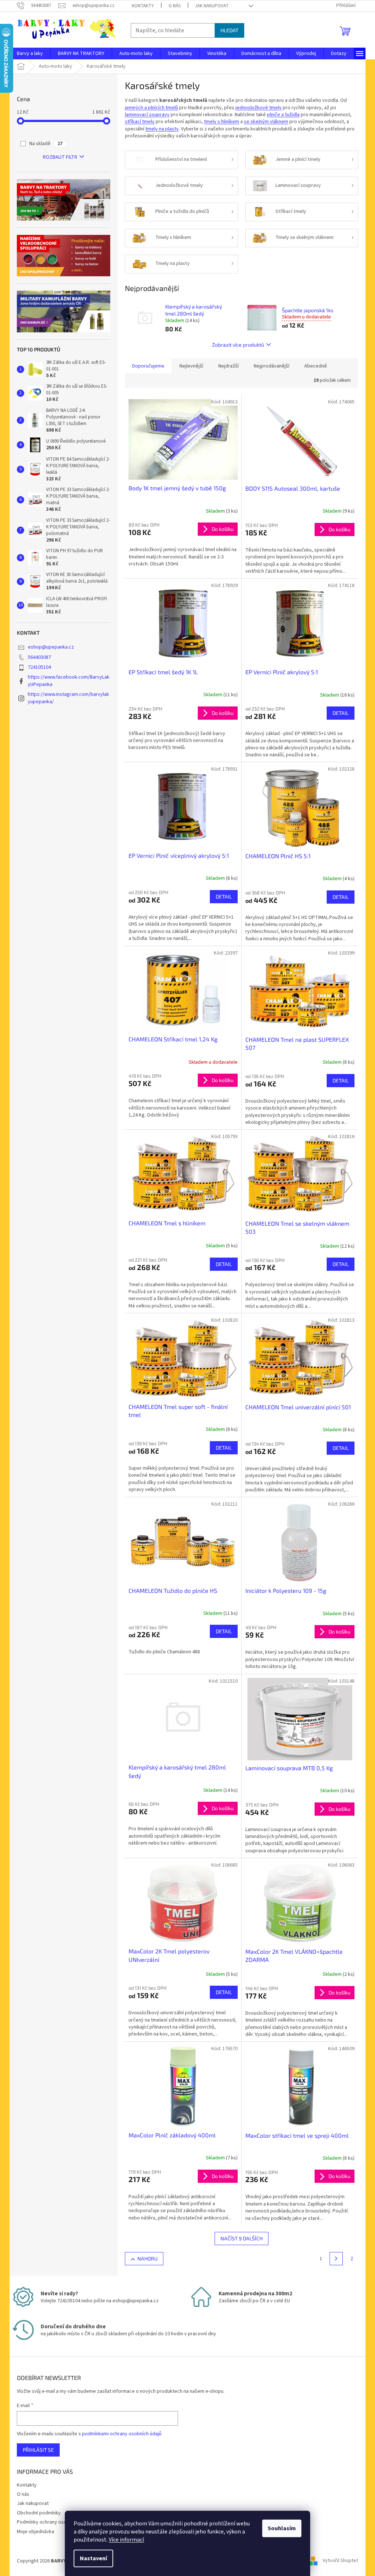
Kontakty (143, 6)
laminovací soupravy (147, 115)
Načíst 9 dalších (242, 2238)
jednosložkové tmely (259, 108)
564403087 (39, 657)
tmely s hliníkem (222, 122)
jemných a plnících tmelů (151, 108)
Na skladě (46, 144)
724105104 (39, 667)
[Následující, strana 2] (336, 2259)
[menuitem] (30, 53)
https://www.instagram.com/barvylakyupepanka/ (68, 698)
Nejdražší (229, 366)
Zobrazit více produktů (238, 345)
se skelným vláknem (266, 122)
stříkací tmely (140, 122)
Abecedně (316, 366)
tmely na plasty (162, 129)
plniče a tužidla (283, 115)
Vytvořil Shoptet (340, 2561)
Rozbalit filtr (60, 157)
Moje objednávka (36, 2532)
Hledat (229, 30)
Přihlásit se (38, 2450)
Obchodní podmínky (39, 2513)
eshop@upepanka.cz (51, 647)
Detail (341, 713)
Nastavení (93, 2558)
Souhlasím (282, 2528)
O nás (174, 6)
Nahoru (147, 2258)
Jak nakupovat (212, 6)
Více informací (126, 2540)
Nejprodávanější (272, 366)
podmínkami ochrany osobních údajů (122, 2434)
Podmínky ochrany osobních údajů (54, 2522)
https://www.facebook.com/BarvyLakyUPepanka (69, 681)
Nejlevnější (191, 366)
